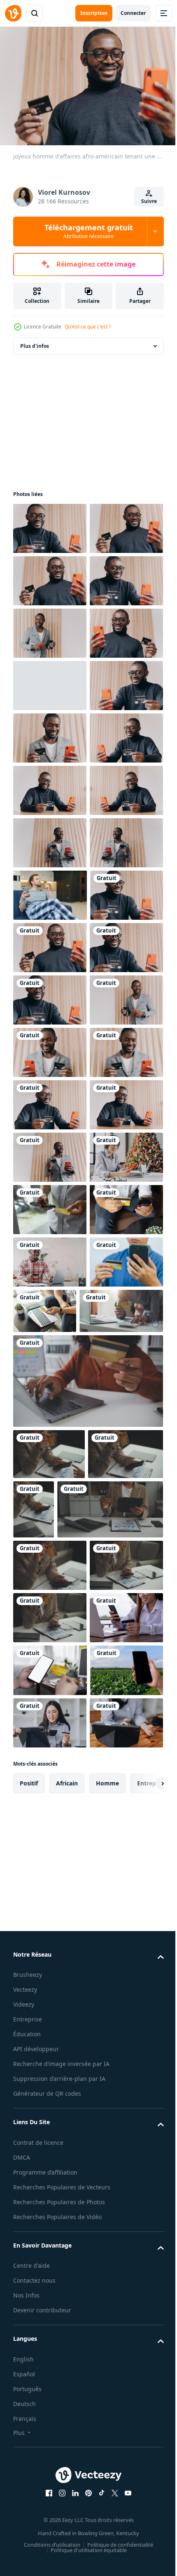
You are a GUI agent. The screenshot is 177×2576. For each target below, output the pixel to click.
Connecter (133, 13)
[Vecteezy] (13, 13)
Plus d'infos (35, 342)
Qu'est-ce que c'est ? (88, 327)
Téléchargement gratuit (89, 231)
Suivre (149, 201)
